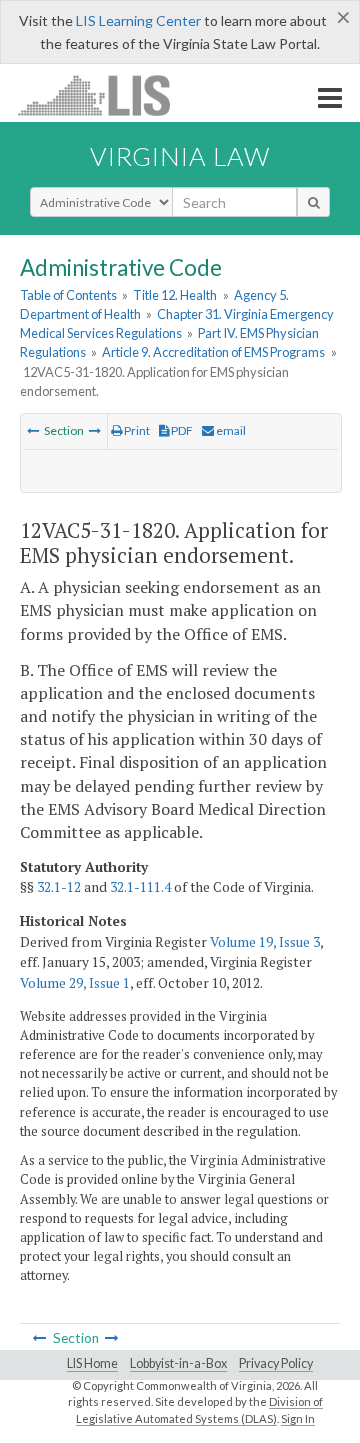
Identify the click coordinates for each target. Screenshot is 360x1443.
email (230, 430)
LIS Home (92, 1363)
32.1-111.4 (140, 887)
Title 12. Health (175, 295)
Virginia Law (180, 156)
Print (136, 430)
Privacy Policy (276, 1363)
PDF (181, 430)
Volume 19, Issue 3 (265, 942)
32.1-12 (59, 887)
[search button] (313, 202)
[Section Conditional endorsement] (95, 430)
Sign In (298, 1418)
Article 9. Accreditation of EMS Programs (213, 352)
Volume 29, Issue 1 (75, 983)
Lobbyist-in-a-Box (178, 1363)
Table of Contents (68, 295)
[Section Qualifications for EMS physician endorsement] (33, 430)
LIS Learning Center (138, 20)
